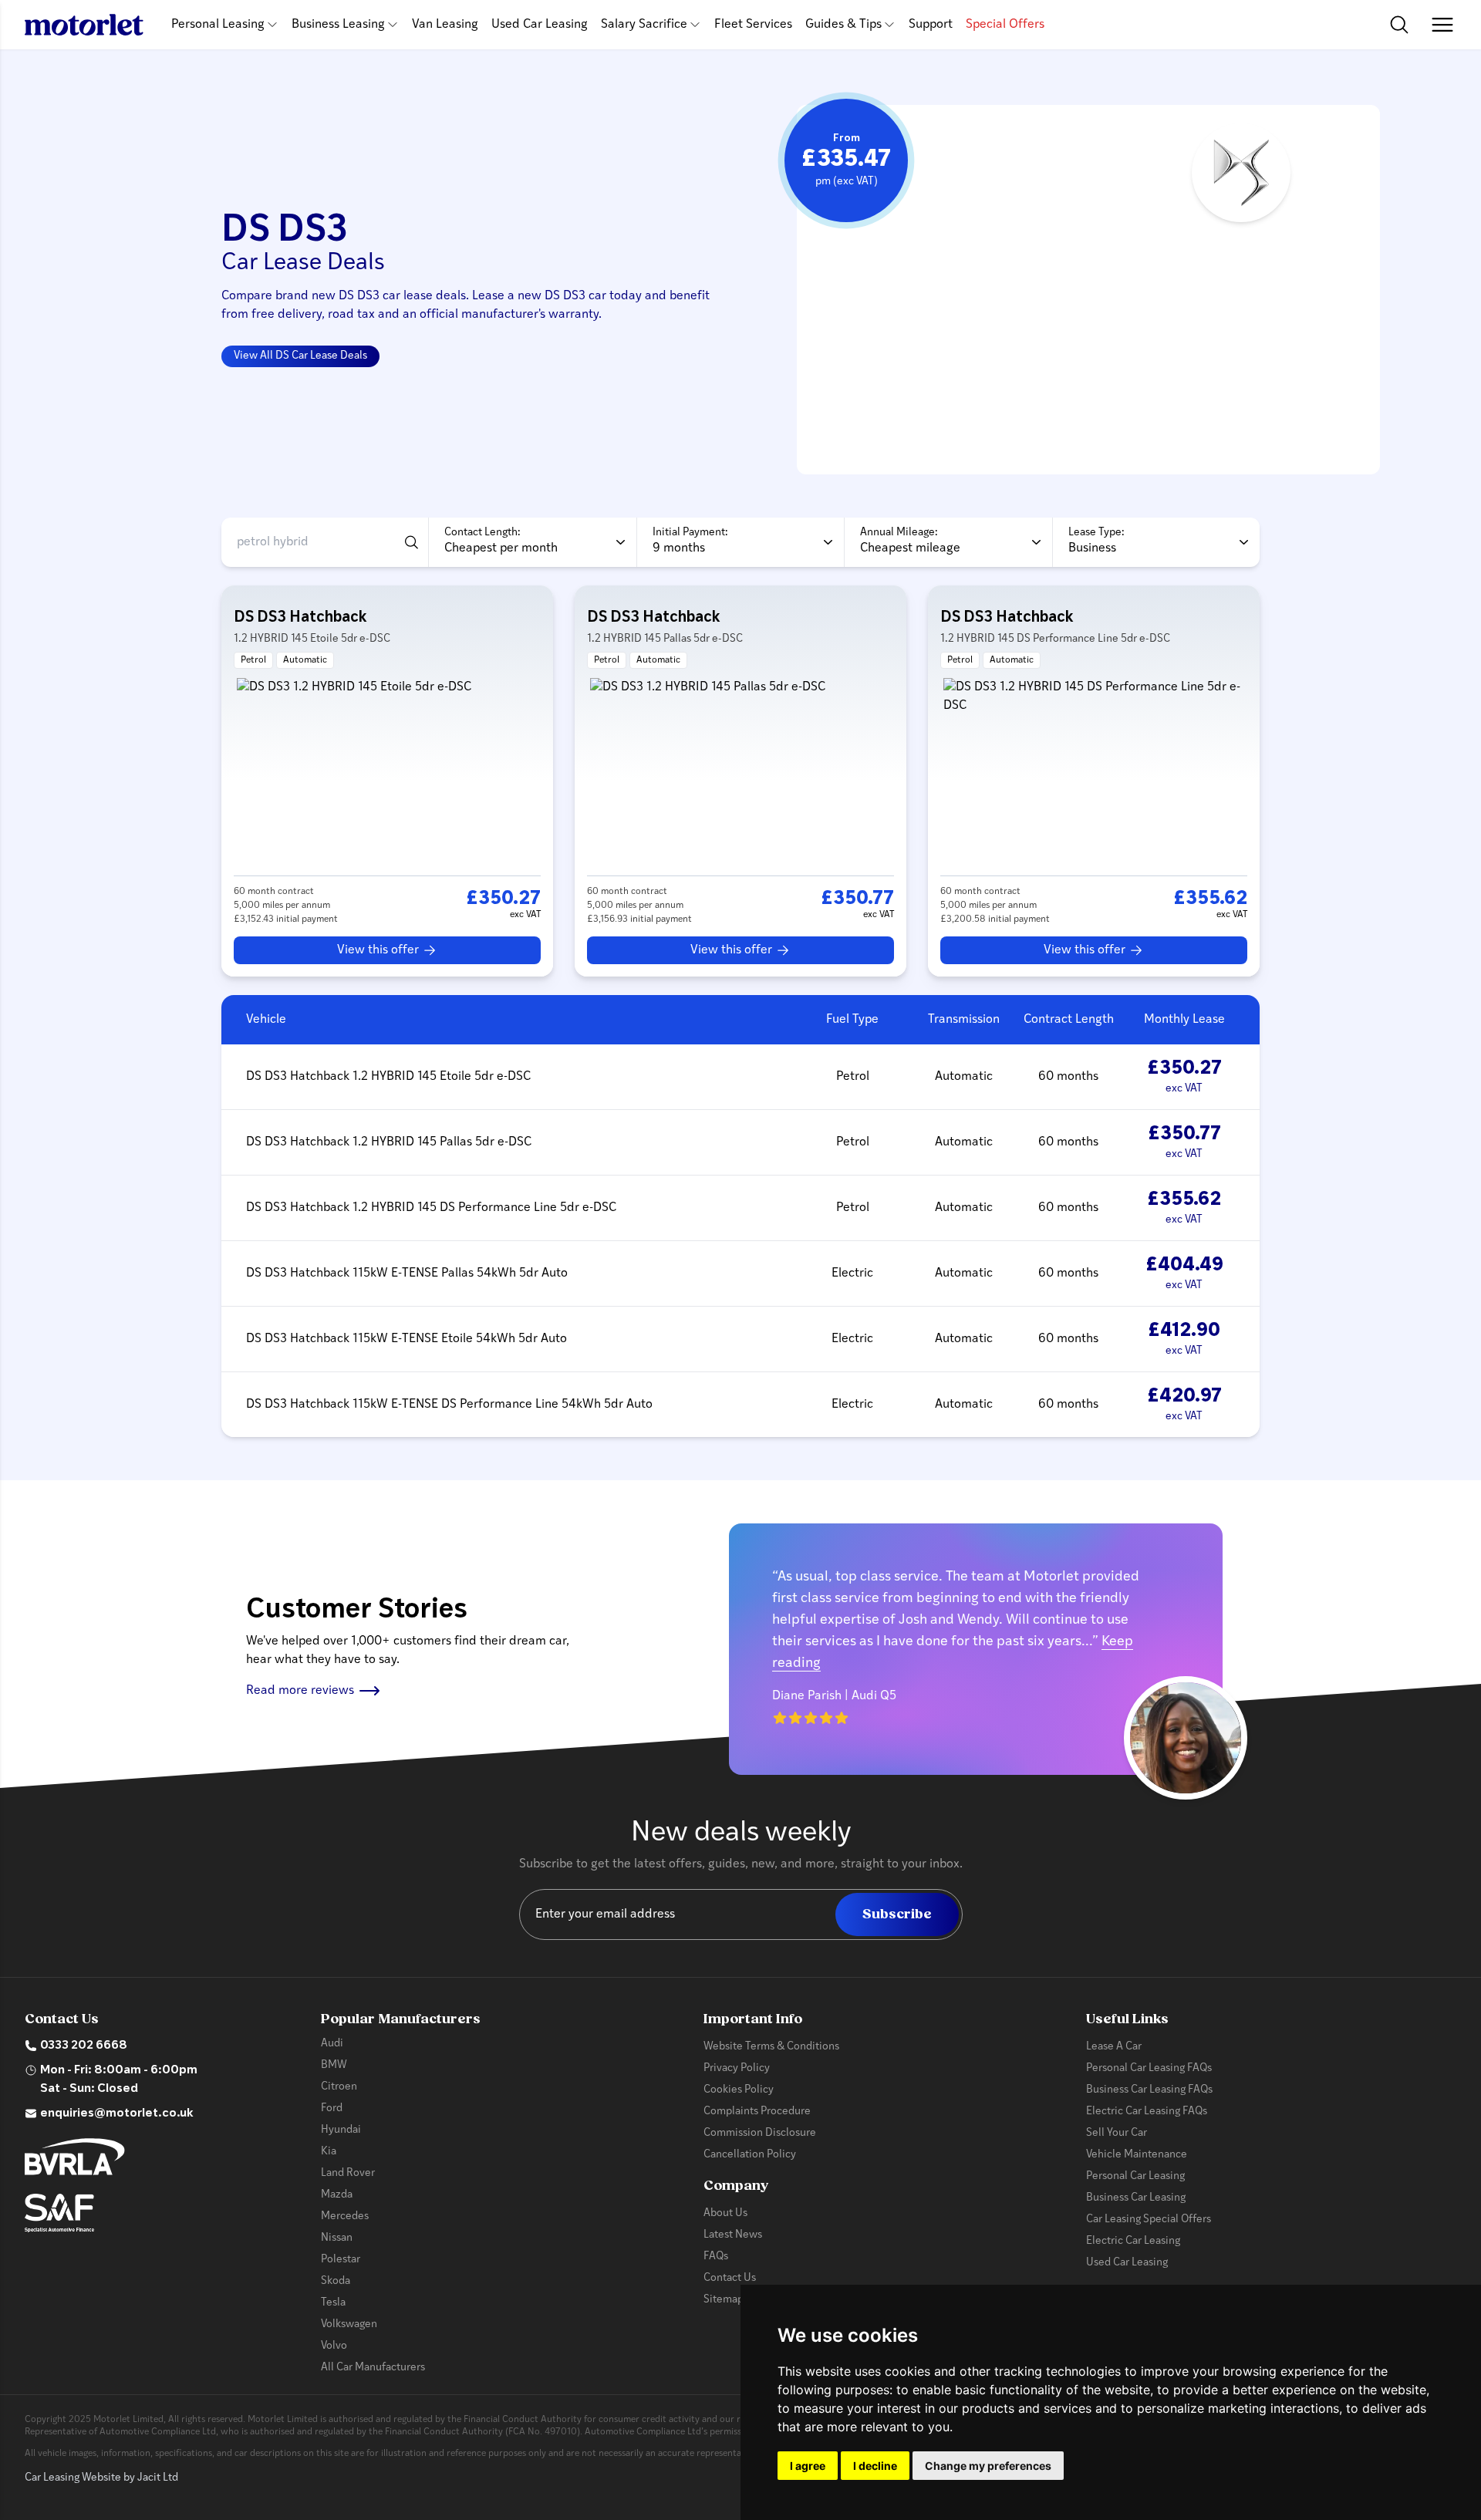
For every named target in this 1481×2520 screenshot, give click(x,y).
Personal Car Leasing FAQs (1149, 2068)
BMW (334, 2065)
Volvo (334, 2346)
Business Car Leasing (1136, 2198)
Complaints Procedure (757, 2112)
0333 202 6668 (84, 2046)
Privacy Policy (737, 2068)
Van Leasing (445, 25)
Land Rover (348, 2173)
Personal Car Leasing (1135, 2176)
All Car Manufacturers (373, 2368)
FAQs (716, 2257)
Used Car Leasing (540, 25)
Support (931, 25)
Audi (332, 2044)
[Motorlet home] (84, 25)
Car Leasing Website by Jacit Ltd (101, 2478)
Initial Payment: (690, 533)
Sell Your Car (1117, 2133)
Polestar (341, 2260)
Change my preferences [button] (988, 2466)
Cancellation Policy (750, 2155)
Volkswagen (349, 2324)
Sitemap (724, 2300)
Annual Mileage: (899, 533)
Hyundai (341, 2130)
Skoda (336, 2281)
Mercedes (345, 2216)
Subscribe (897, 1914)
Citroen (339, 2087)
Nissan (337, 2238)
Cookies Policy (739, 2090)
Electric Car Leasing (1133, 2241)
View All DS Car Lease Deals (300, 356)
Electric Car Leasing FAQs (1147, 2112)
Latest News (733, 2235)
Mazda (337, 2195)
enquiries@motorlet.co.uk (117, 2113)
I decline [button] (875, 2466)
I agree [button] (808, 2466)
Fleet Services (753, 25)
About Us (725, 2213)
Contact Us (730, 2278)
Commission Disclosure (760, 2133)
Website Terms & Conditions (771, 2047)
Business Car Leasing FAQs (1149, 2090)
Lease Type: (1096, 533)
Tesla (333, 2303)
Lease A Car (1114, 2047)
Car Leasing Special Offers (1149, 2220)
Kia (329, 2152)
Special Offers (1005, 25)
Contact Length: (482, 533)
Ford (332, 2108)
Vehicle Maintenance (1137, 2155)
